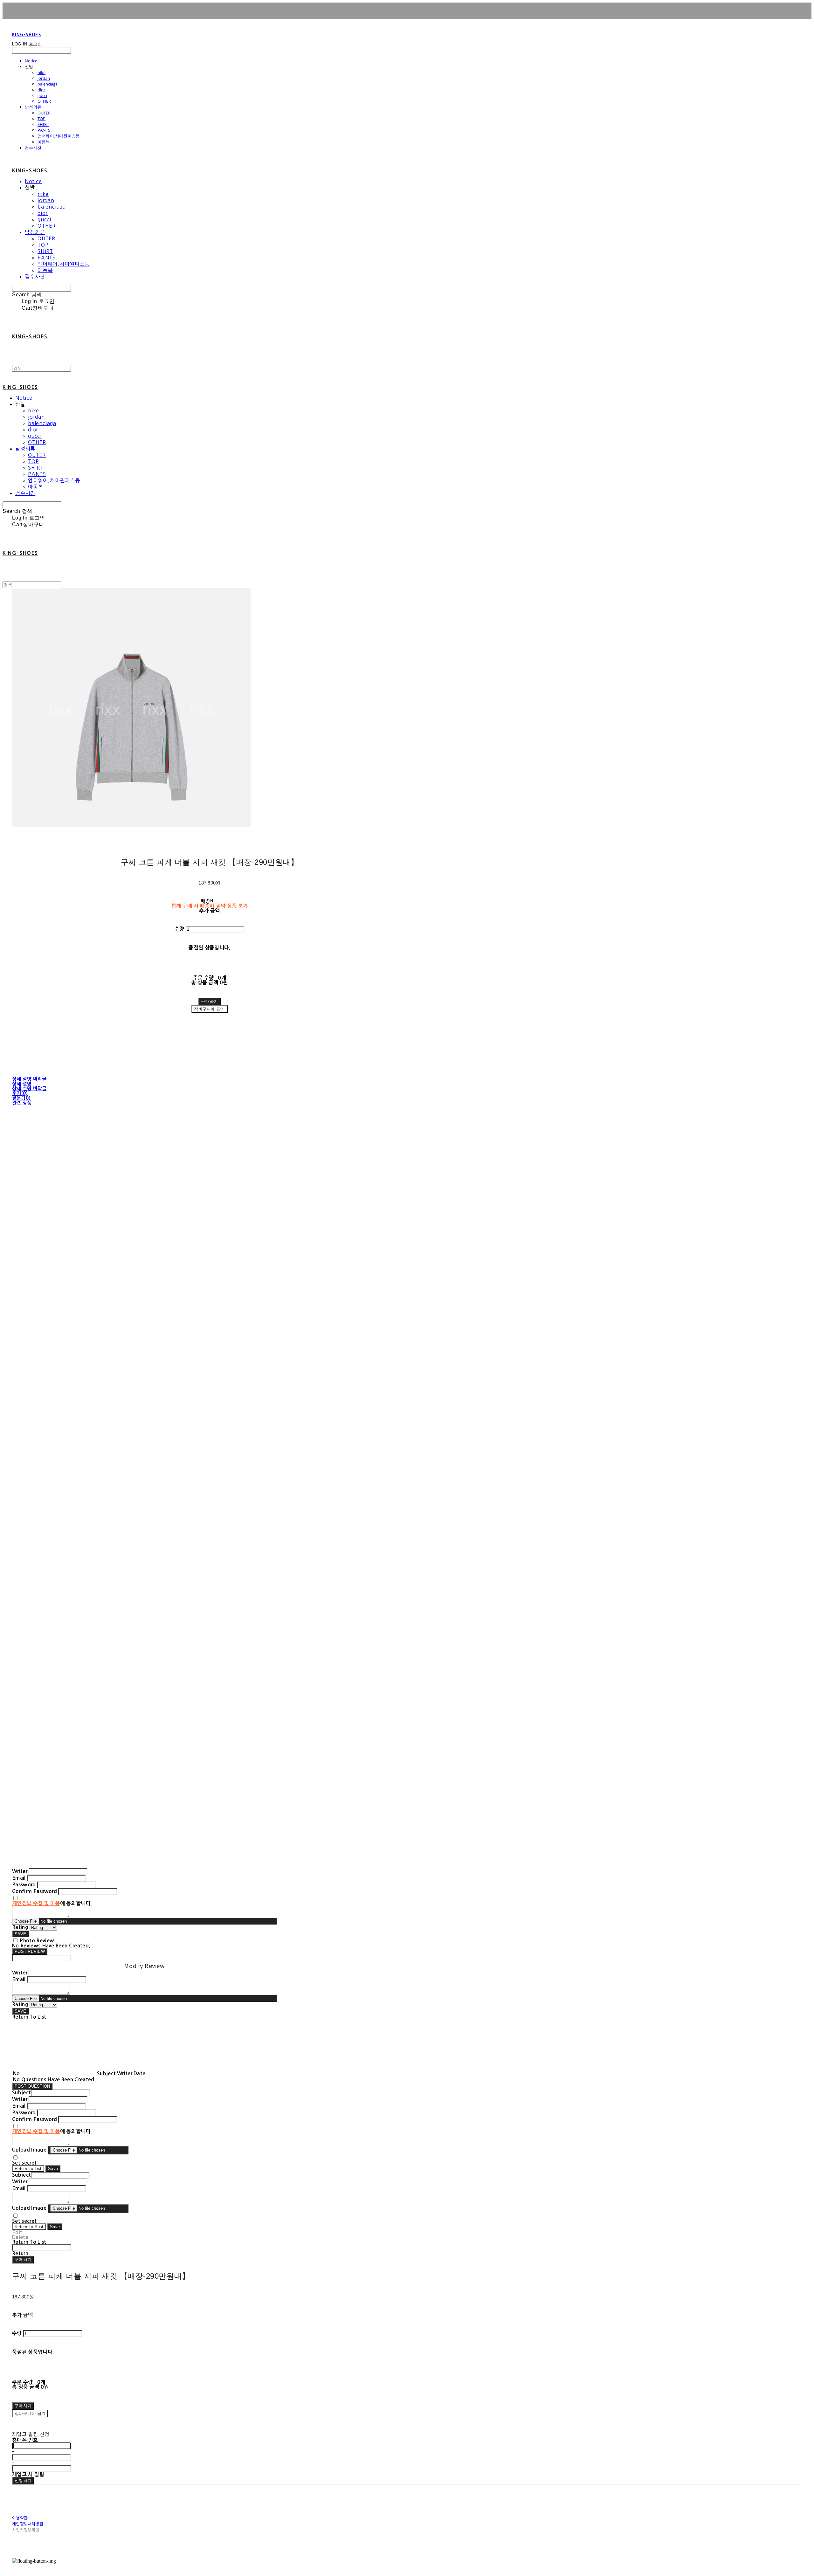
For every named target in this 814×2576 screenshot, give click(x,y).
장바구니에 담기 (30, 2413)
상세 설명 (22, 1084)
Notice (31, 61)
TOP (41, 119)
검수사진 (33, 148)
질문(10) (21, 1098)
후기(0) (20, 1093)
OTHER (44, 101)
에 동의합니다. (52, 1903)
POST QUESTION (32, 2086)
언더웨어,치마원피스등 (59, 136)
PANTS (44, 130)
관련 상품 (22, 1103)
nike (41, 72)
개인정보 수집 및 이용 (36, 1903)
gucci (42, 95)
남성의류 (33, 107)
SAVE (20, 1934)
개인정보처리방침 (28, 2524)
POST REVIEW (30, 1951)
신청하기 (23, 2480)
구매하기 (23, 2259)
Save (53, 2169)
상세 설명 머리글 (29, 1079)
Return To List (28, 2169)
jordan (44, 78)
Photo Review (37, 1941)
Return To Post (29, 2227)
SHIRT (43, 124)
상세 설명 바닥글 (29, 1088)
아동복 (44, 142)
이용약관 (20, 2518)
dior (41, 90)
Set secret (24, 2163)
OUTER (44, 113)
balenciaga (48, 84)
